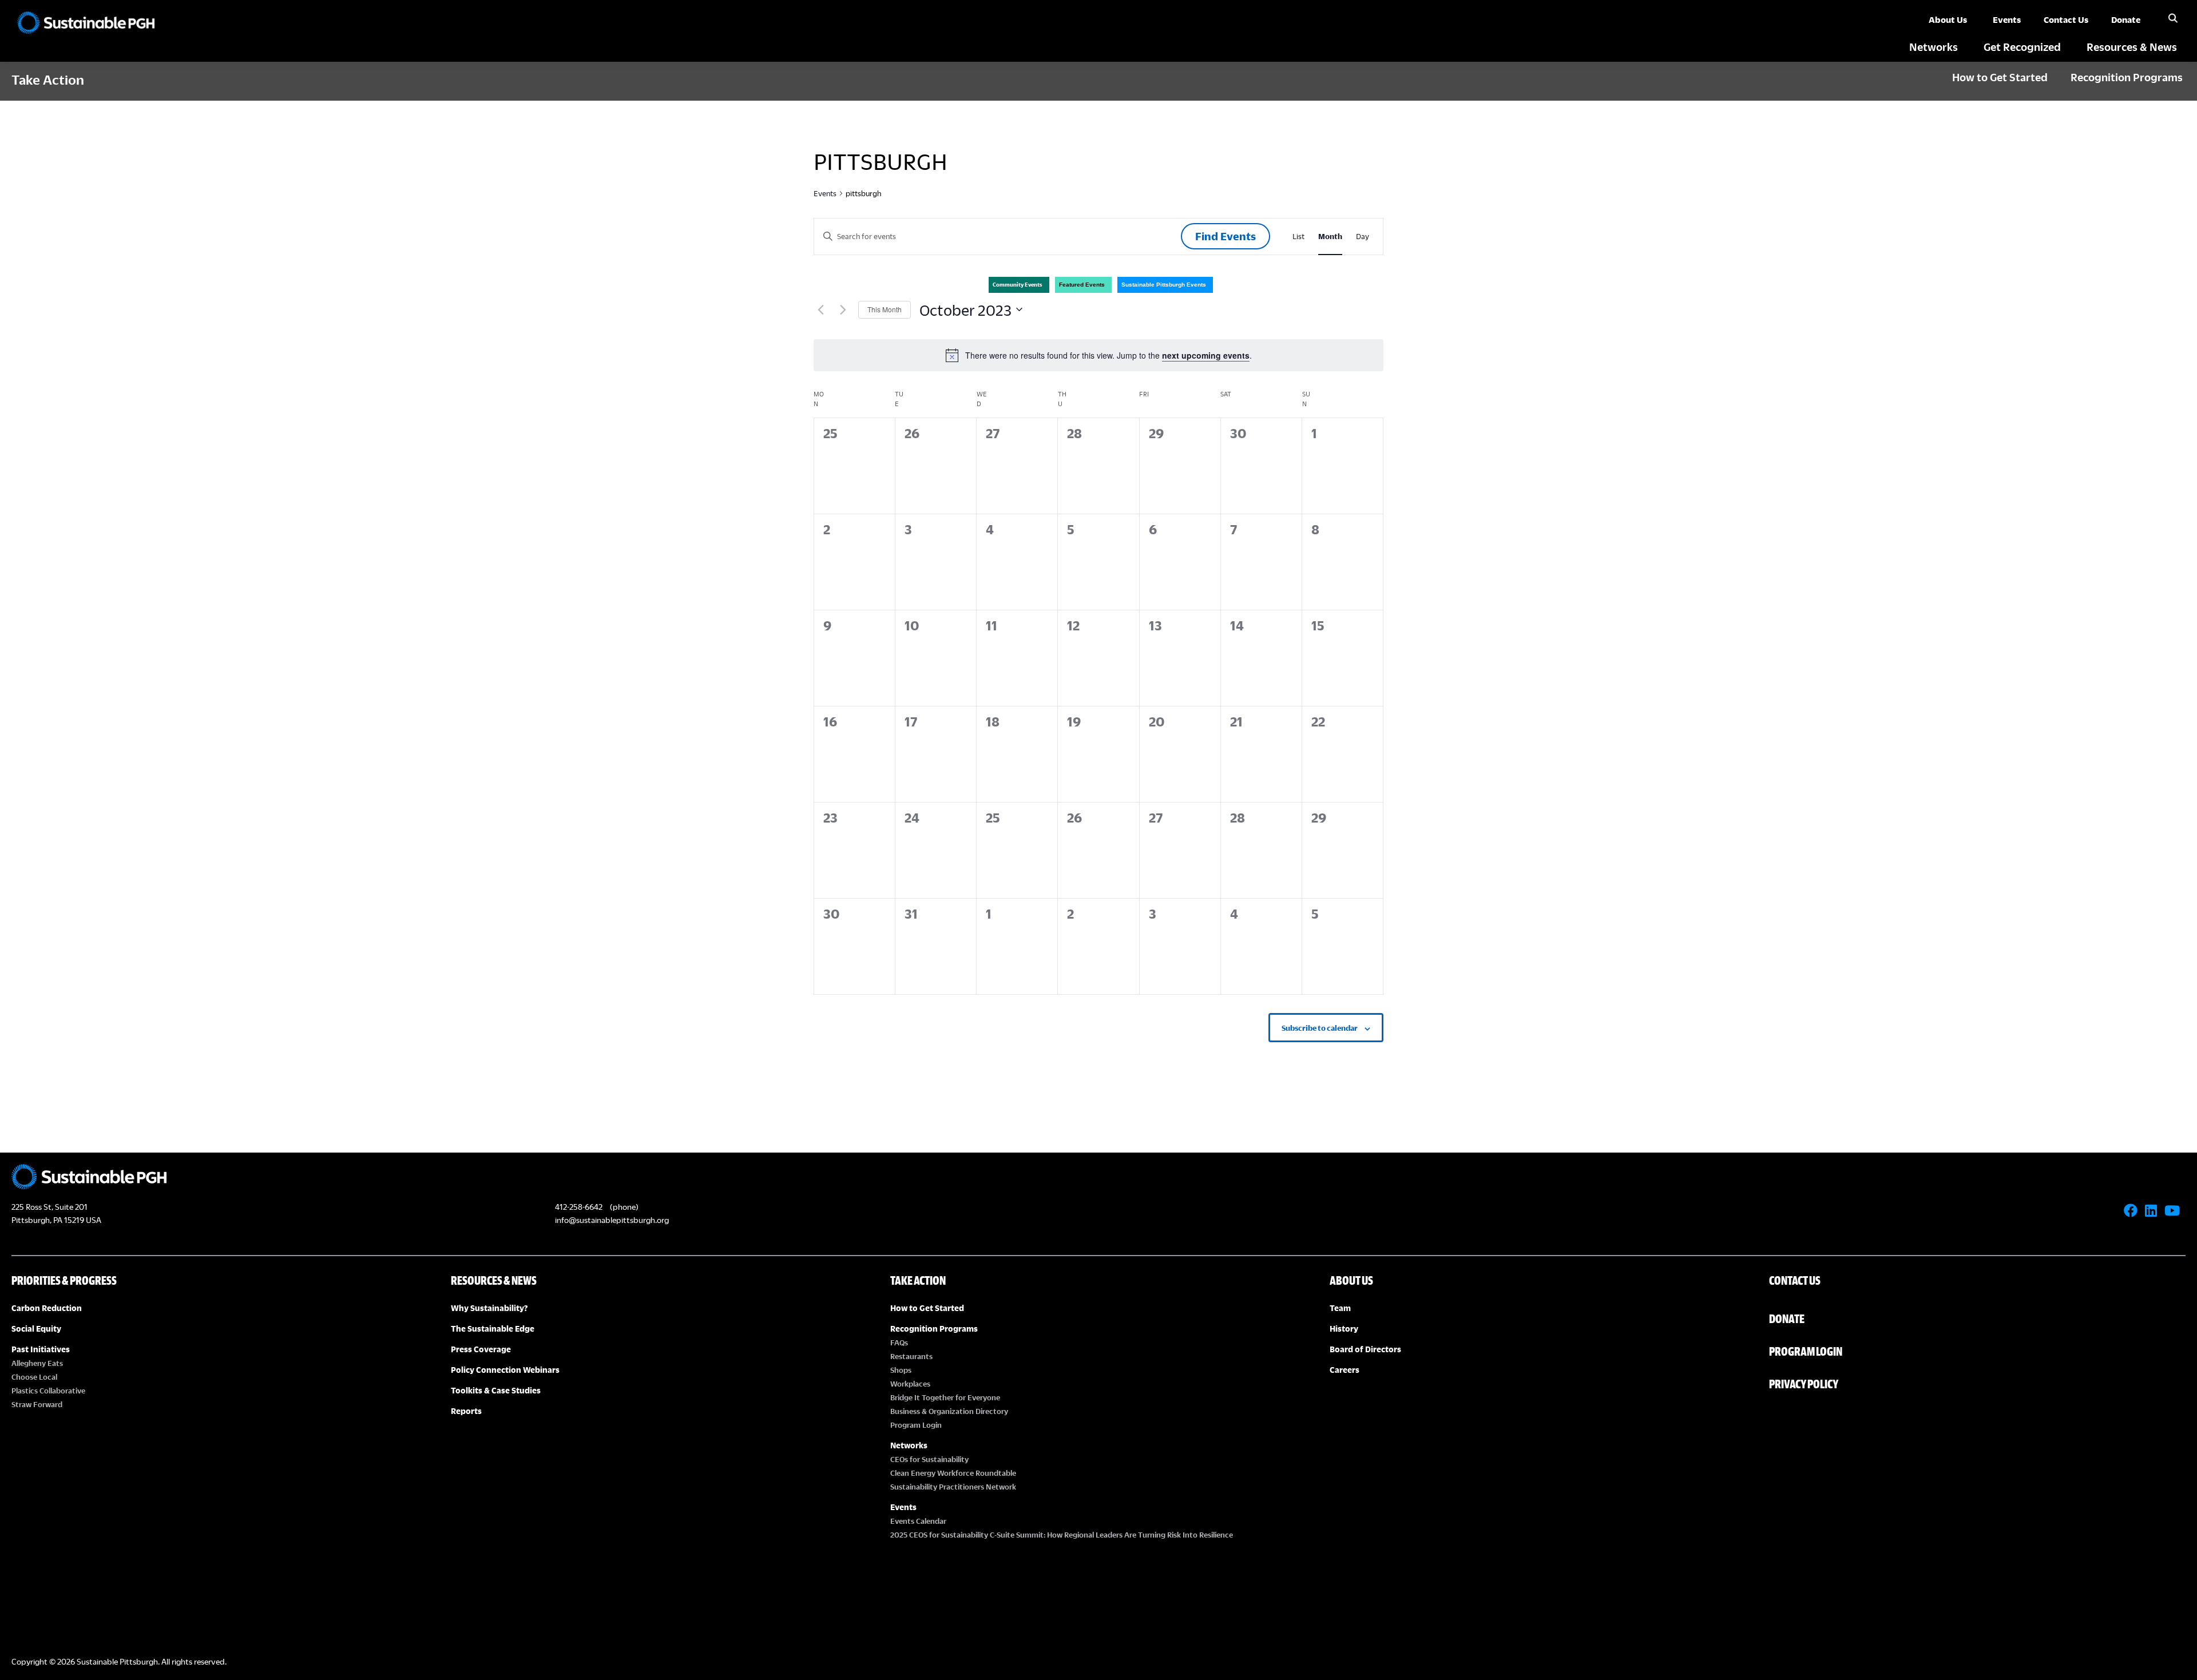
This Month (885, 309)
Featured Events (1082, 285)
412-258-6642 (579, 1207)
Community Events (1018, 285)
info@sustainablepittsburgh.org (612, 1220)
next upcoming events (1206, 355)
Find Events (1226, 236)
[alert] (1098, 355)
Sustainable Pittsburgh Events (1164, 285)
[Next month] (843, 309)
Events (825, 193)
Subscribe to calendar (1320, 1028)
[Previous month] (820, 309)
